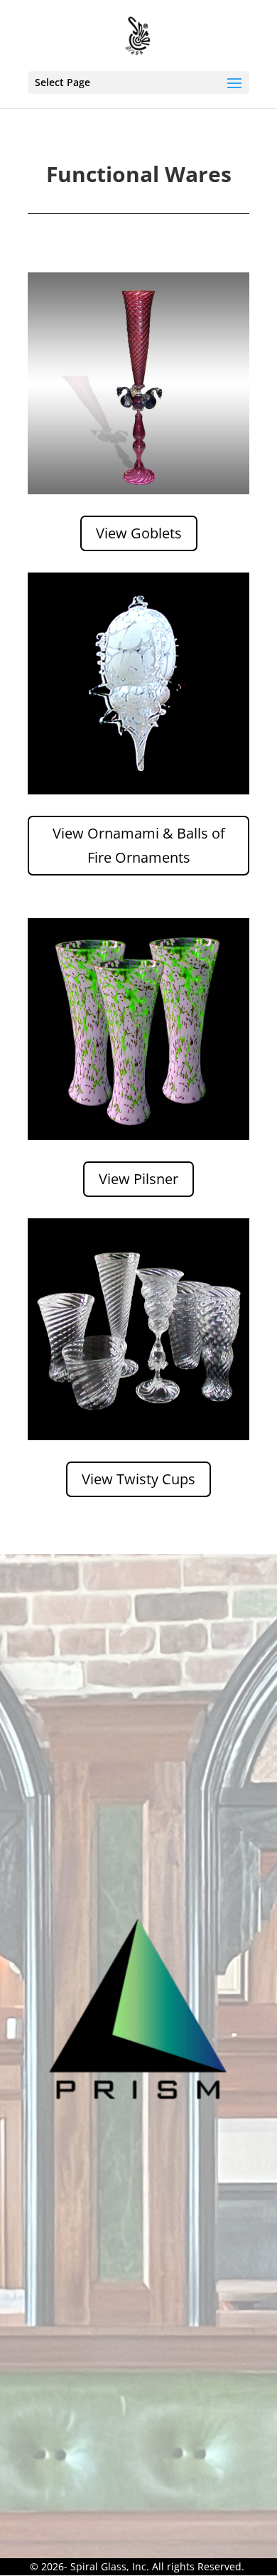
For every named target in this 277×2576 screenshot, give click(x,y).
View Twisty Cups (138, 1479)
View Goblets (139, 533)
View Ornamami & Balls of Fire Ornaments (139, 845)
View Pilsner (138, 1179)
